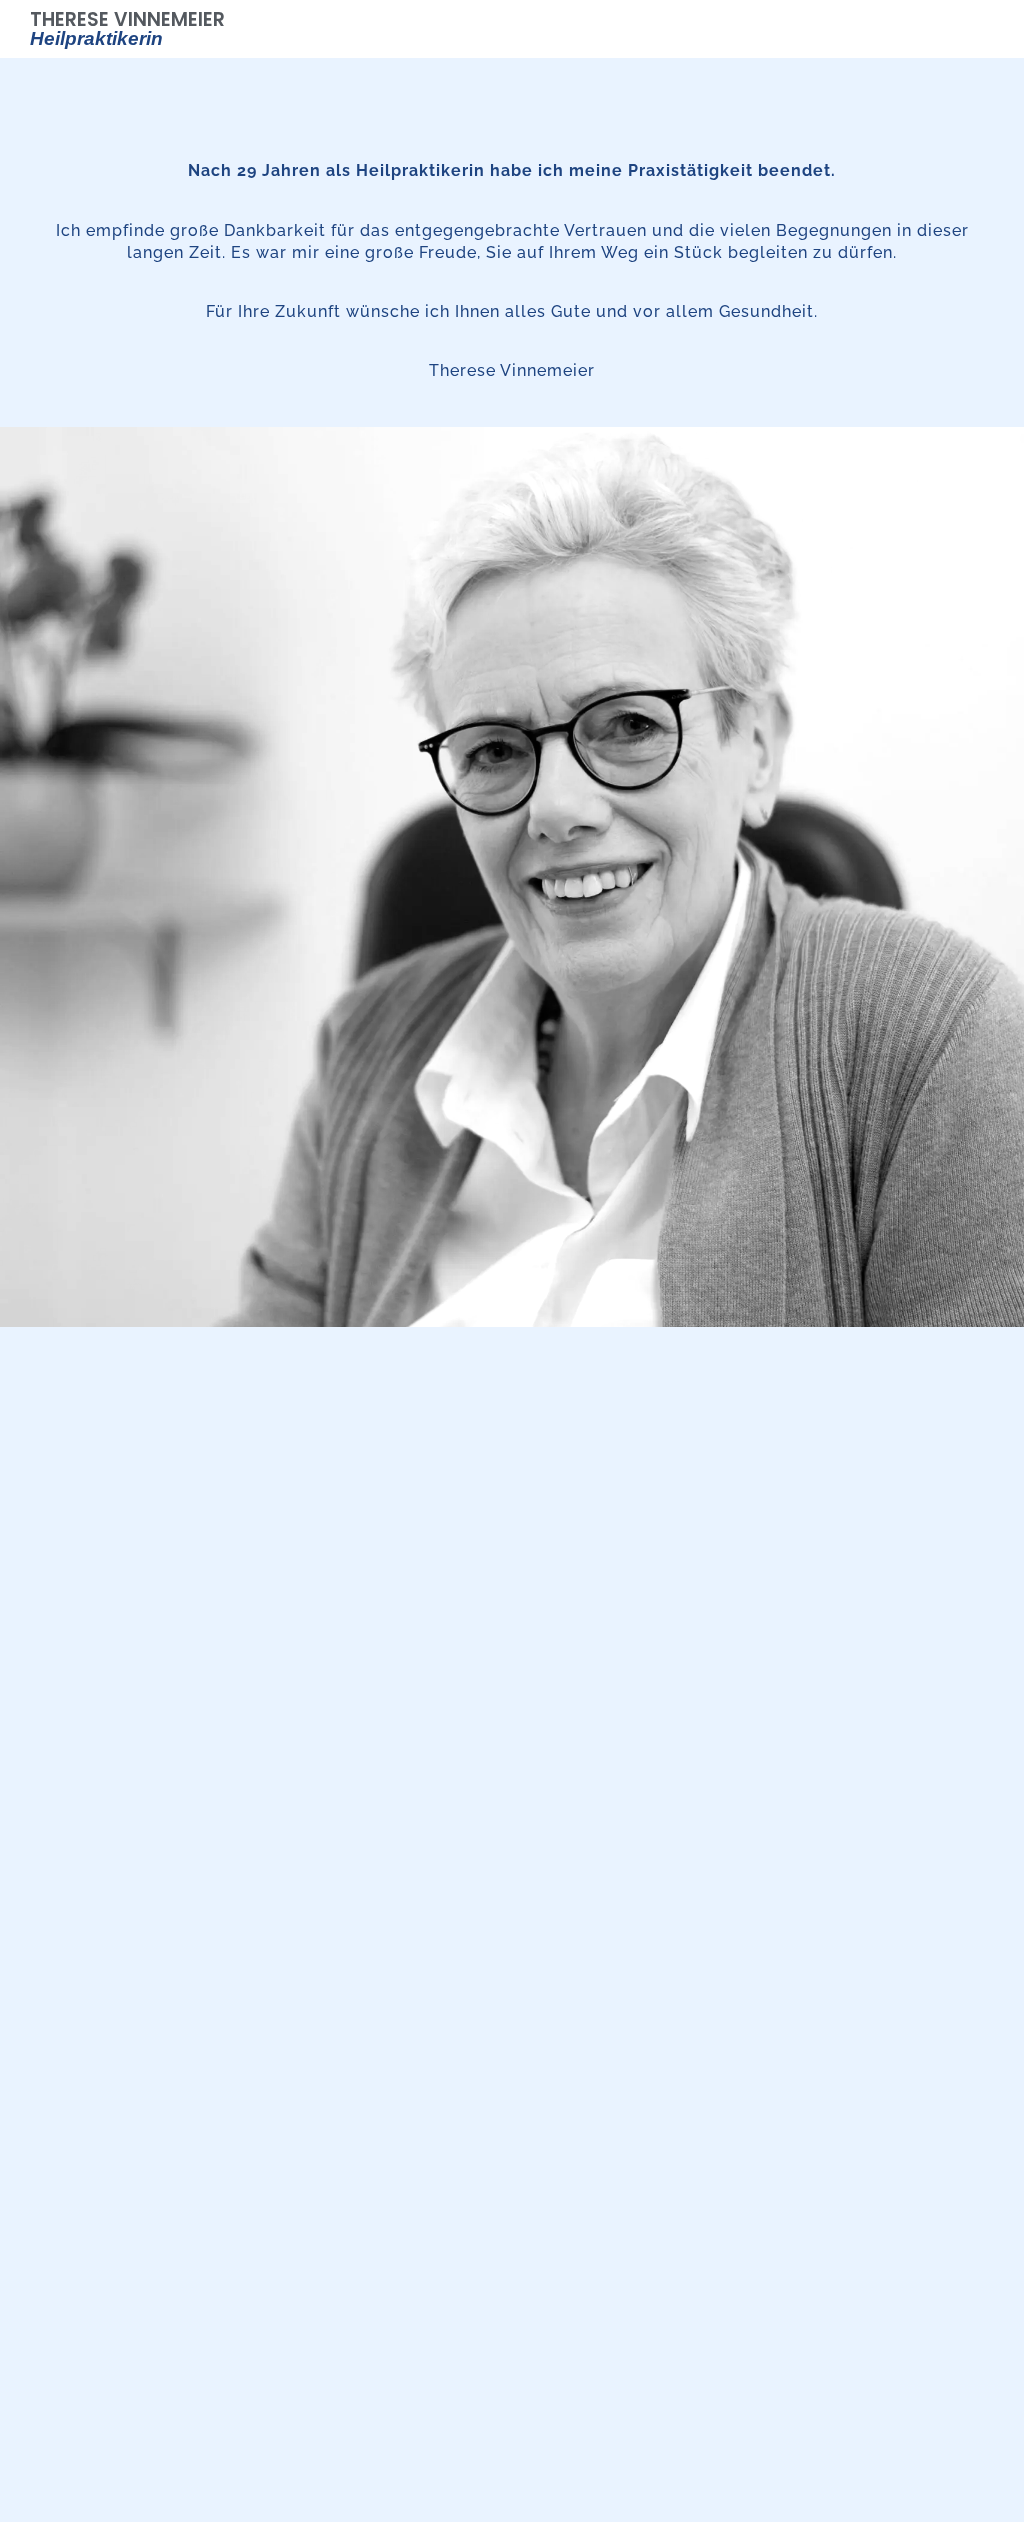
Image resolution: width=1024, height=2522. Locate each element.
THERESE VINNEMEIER (127, 27)
